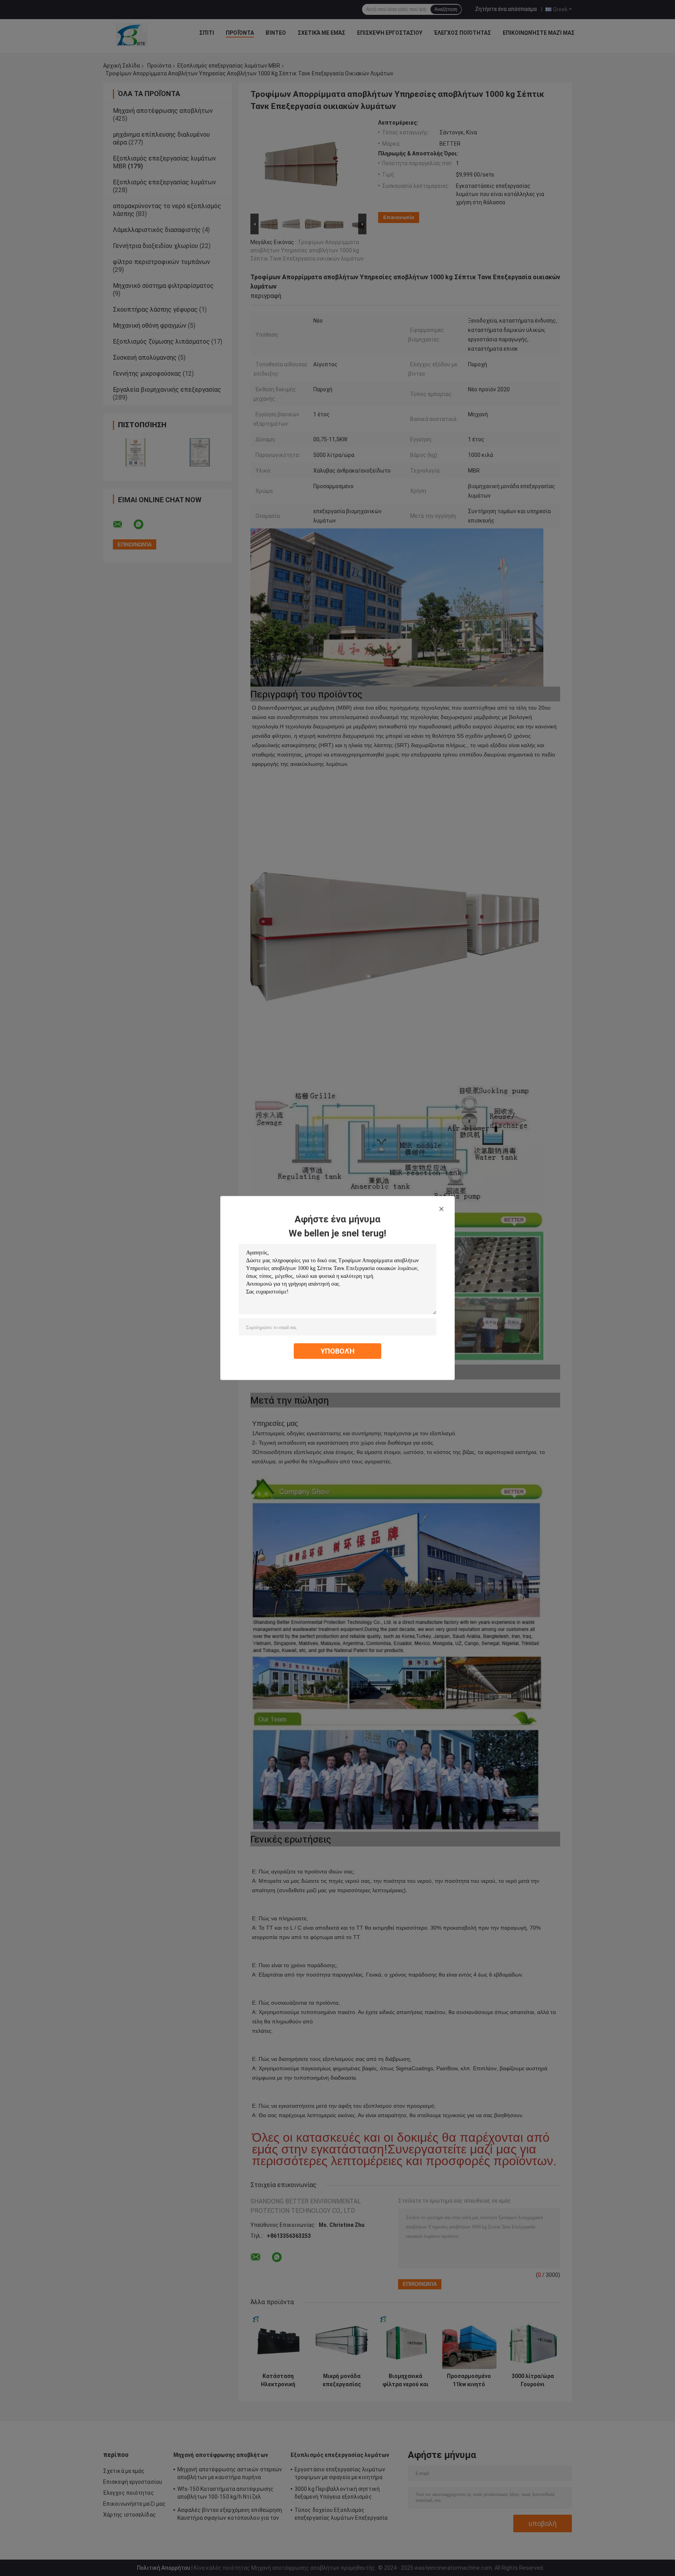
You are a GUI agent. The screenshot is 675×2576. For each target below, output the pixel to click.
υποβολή (338, 1351)
